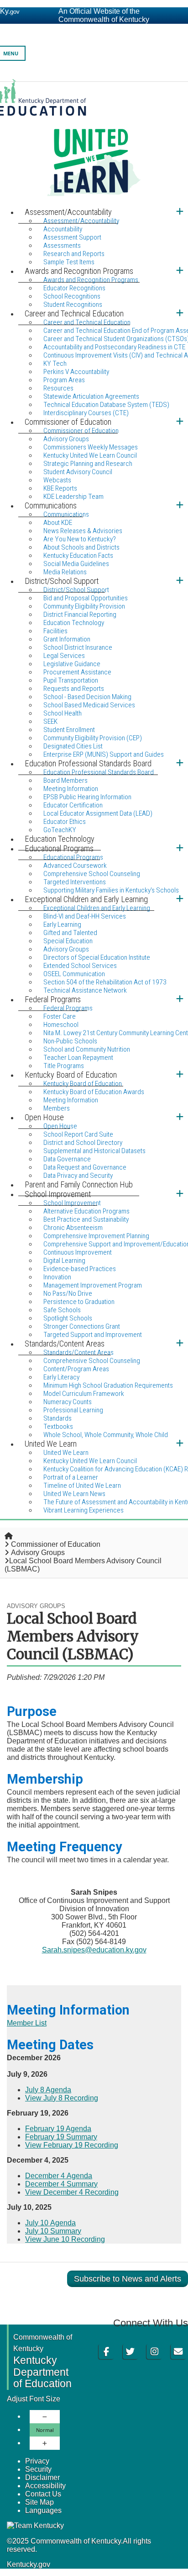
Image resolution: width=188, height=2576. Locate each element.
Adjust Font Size (34, 2399)
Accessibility (45, 2486)
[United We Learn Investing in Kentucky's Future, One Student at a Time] (94, 142)
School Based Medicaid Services (89, 705)
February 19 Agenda (58, 2129)
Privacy (37, 2461)
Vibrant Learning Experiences (84, 1510)
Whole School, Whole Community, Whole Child (106, 1435)
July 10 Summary (53, 2231)
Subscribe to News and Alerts (128, 2279)
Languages (43, 2510)
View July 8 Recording (62, 2098)
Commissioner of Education (56, 1544)
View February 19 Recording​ (72, 2145)
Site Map (39, 2502)
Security (38, 2469)
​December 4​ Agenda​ (59, 2176)
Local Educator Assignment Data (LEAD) (98, 813)
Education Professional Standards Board (99, 772)
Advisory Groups (38, 1553)
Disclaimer (42, 2477)
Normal (45, 2430)
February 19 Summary (61, 2137)
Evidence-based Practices (80, 1269)
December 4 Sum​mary (61, 2184)
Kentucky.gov (29, 2564)
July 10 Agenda (50, 2223)
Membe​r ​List (27, 2023)
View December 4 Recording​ (72, 2192)
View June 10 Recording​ (65, 2239)
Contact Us (43, 2494)
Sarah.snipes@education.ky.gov (94, 1950)
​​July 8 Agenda (48, 2090)
